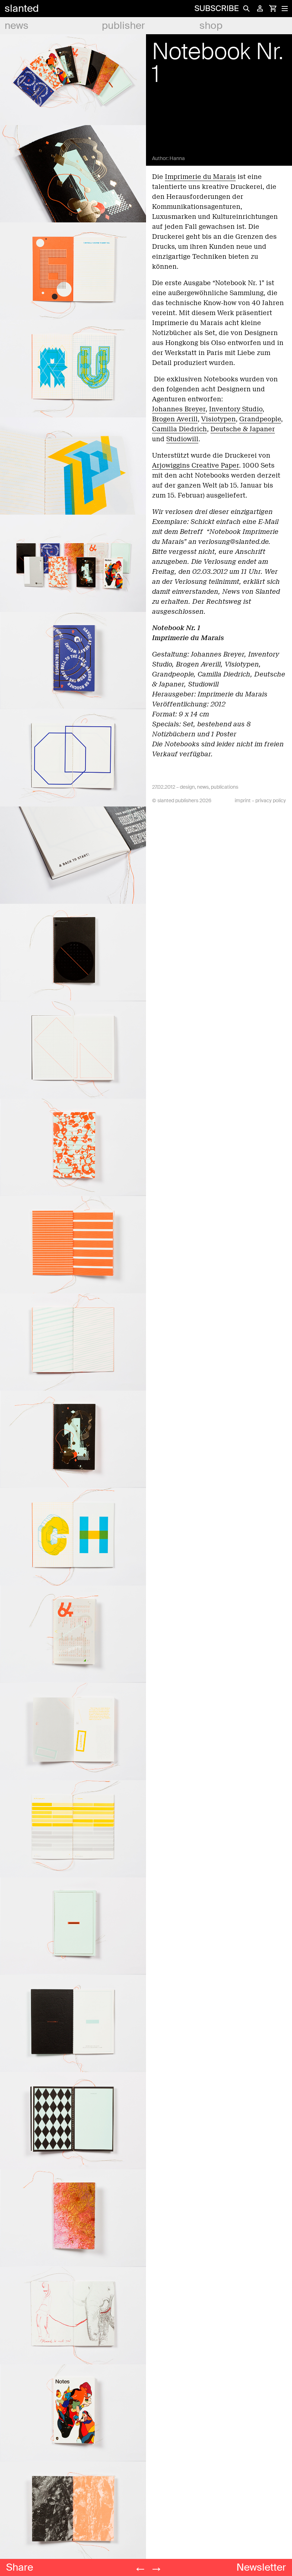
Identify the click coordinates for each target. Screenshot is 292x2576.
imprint (243, 800)
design (187, 787)
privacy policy (271, 800)
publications (225, 787)
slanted (22, 8)
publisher (123, 25)
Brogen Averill (175, 419)
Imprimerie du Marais (200, 177)
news (17, 25)
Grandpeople (260, 419)
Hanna (177, 158)
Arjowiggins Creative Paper (195, 465)
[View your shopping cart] (273, 9)
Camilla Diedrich (179, 429)
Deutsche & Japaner (243, 429)
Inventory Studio (236, 409)
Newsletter (261, 2567)
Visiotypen (218, 419)
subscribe (217, 8)
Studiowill (182, 439)
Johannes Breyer (179, 409)
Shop (211, 25)
